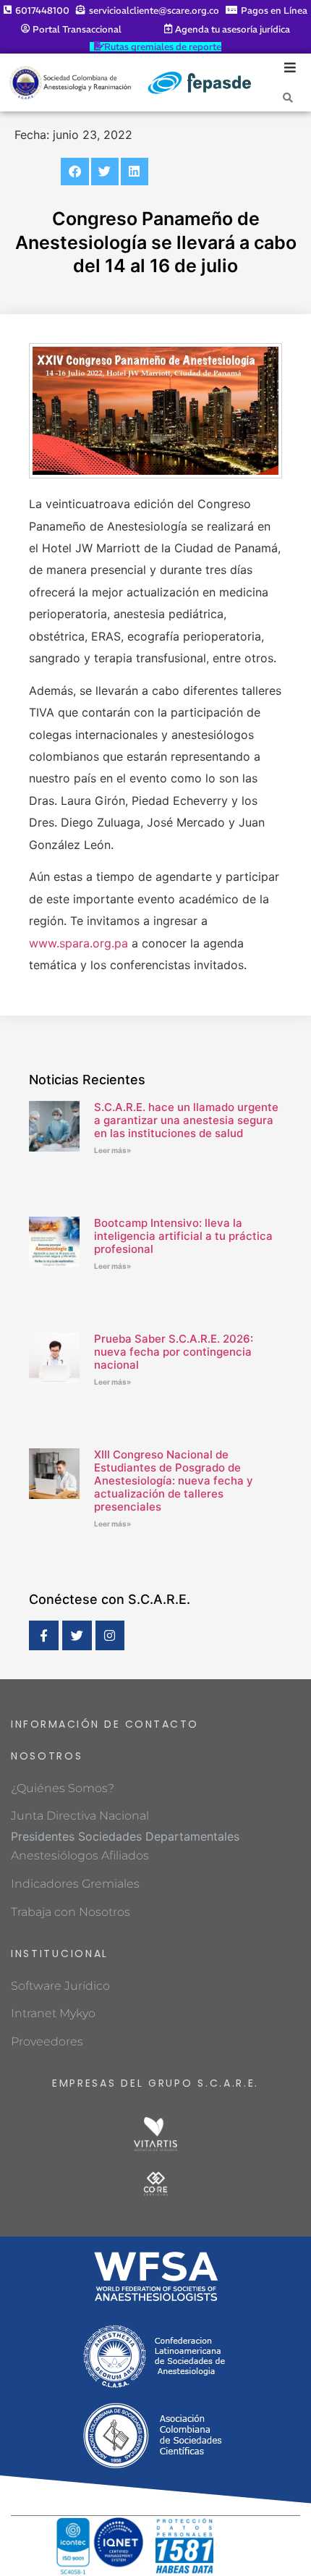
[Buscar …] (288, 97)
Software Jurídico (60, 1986)
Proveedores (47, 2041)
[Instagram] (110, 1635)
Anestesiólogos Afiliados (80, 1855)
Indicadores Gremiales (75, 1884)
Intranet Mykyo (53, 2013)
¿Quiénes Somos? (63, 1788)
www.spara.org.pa (78, 943)
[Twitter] (77, 1635)
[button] (74, 172)
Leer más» (112, 1150)
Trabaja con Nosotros (71, 1912)
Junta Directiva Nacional (80, 1816)
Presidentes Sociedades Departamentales (125, 1836)
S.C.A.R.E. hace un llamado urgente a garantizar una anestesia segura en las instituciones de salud (186, 1120)
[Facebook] (44, 1635)
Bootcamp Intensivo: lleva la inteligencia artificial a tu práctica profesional (183, 1236)
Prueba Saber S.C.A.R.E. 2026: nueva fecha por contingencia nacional (174, 1352)
